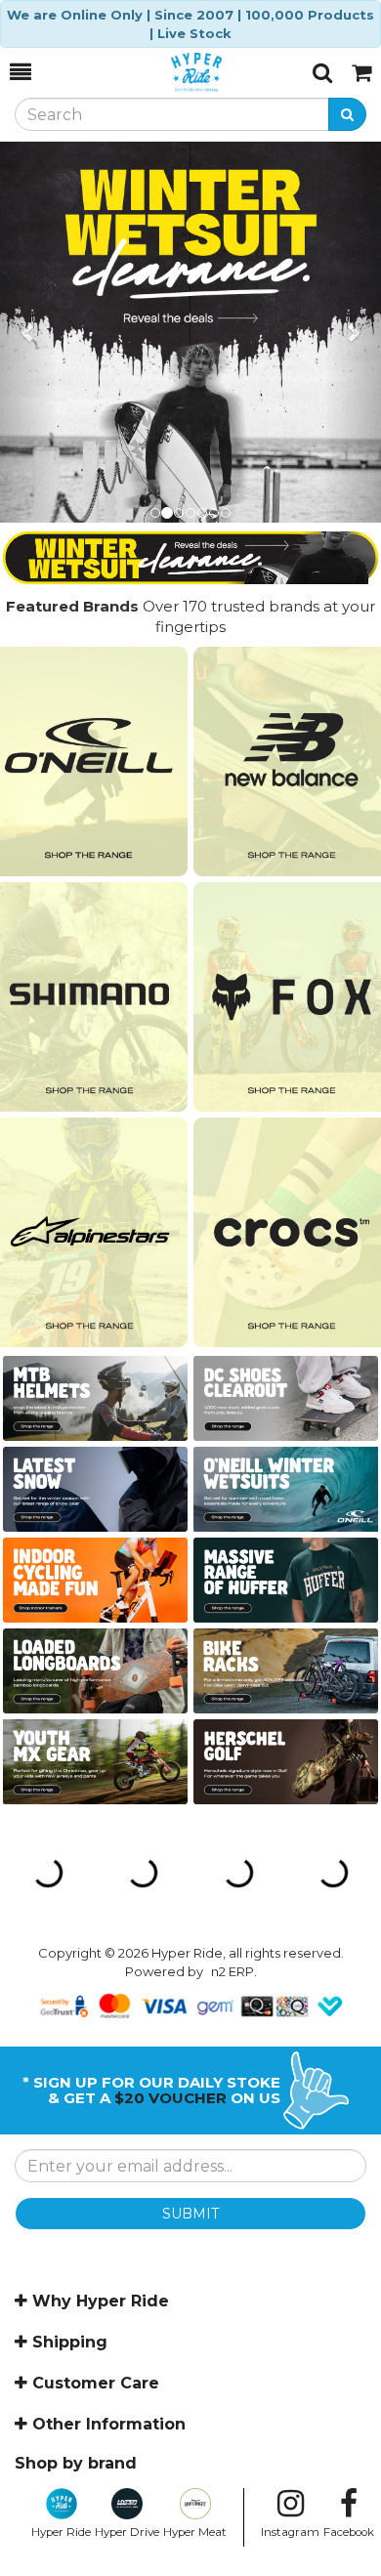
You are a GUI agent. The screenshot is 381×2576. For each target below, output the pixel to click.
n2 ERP (233, 1971)
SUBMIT (190, 2214)
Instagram (290, 2532)
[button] (29, 332)
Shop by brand (76, 2463)
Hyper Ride (61, 2532)
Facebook (349, 2532)
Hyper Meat (195, 2532)
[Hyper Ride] (172, 72)
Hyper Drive (127, 2532)
